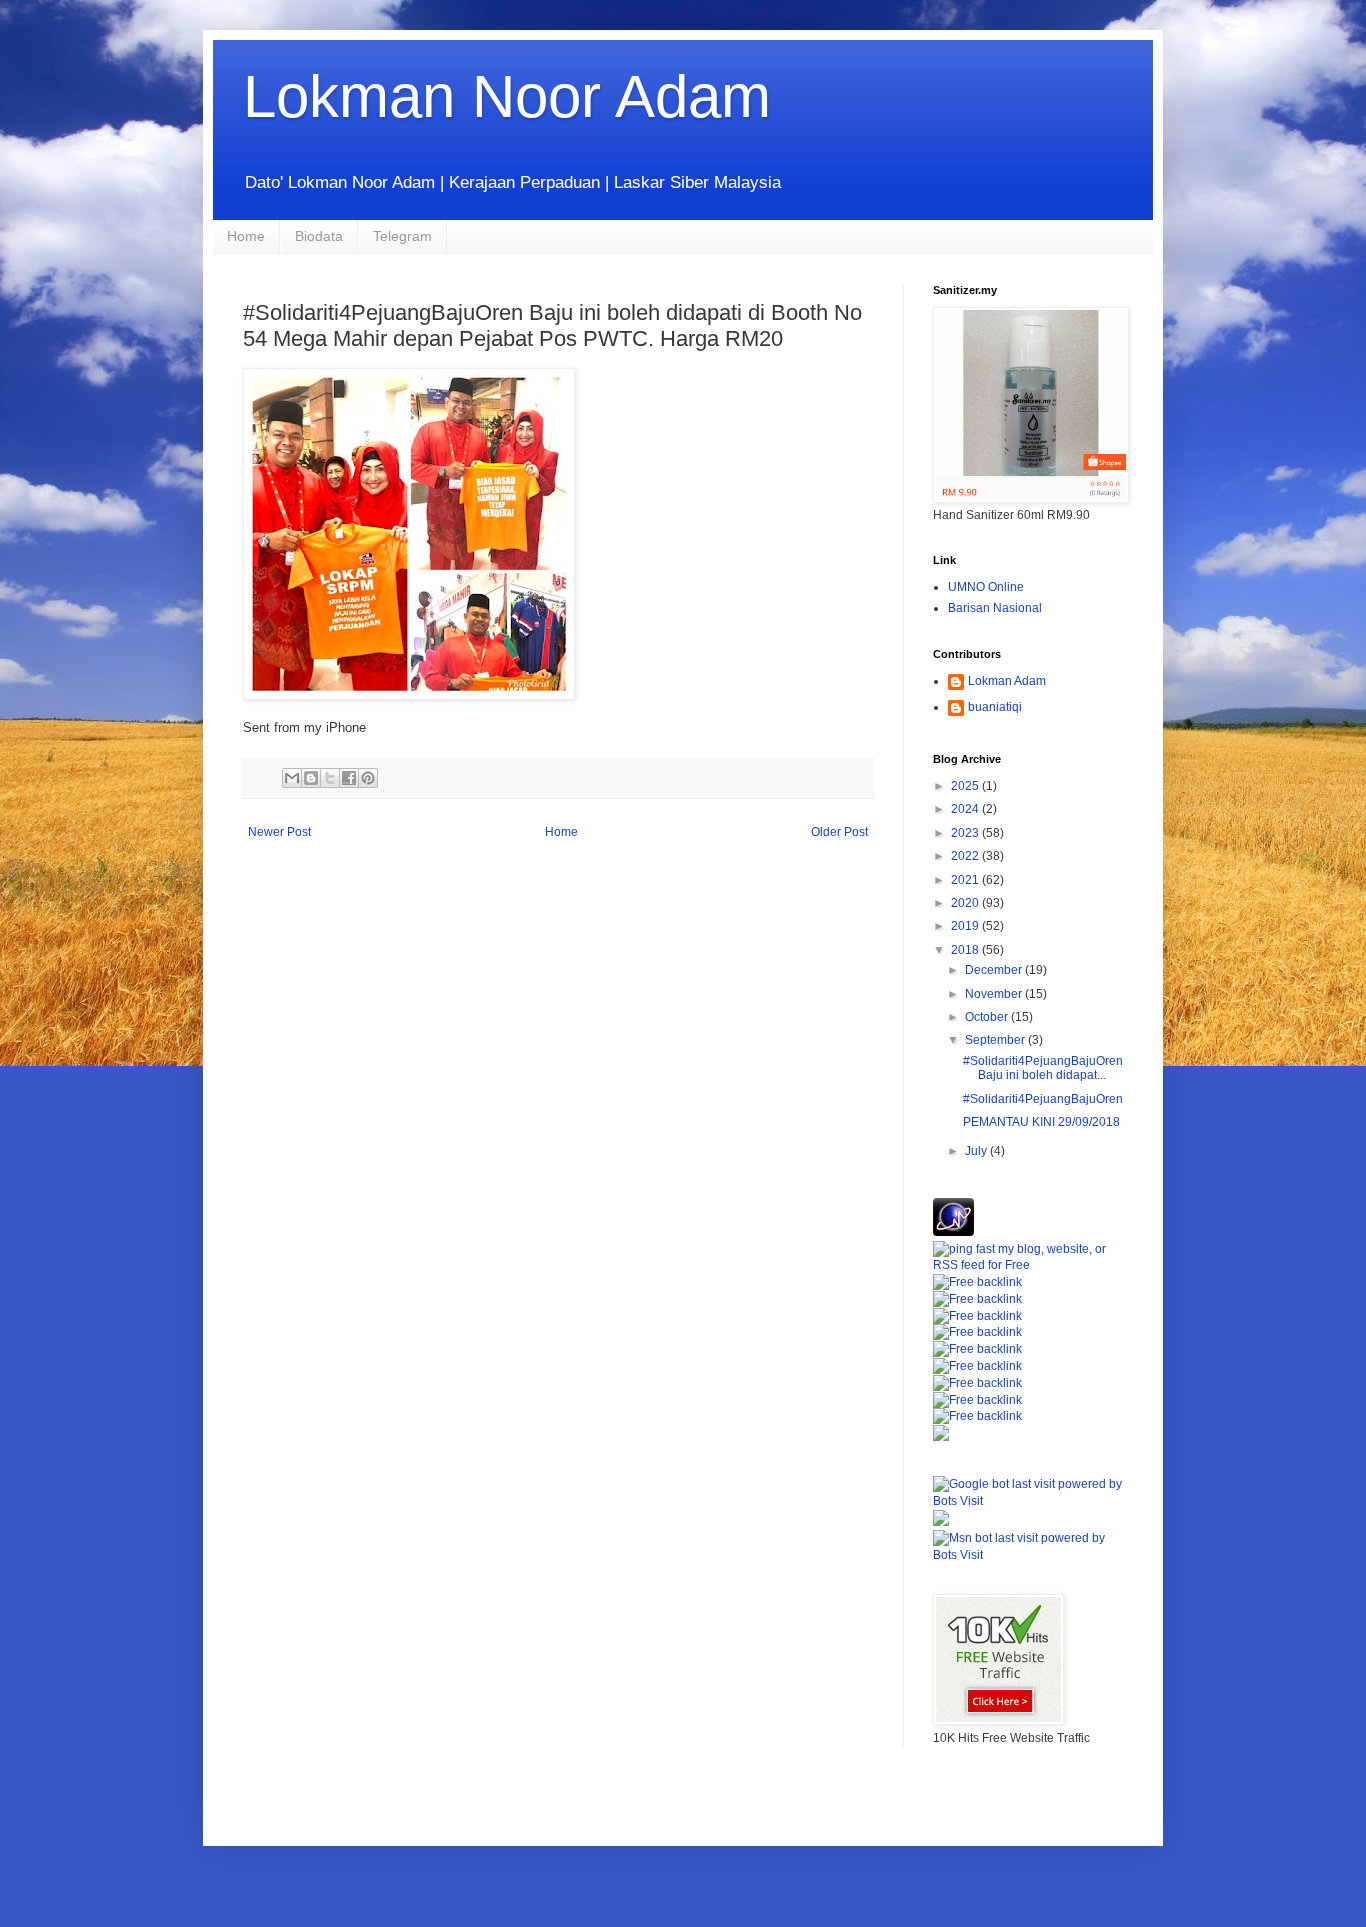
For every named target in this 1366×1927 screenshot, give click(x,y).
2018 (966, 950)
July (977, 1151)
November (995, 994)
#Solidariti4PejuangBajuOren (1043, 1099)
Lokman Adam (1007, 681)
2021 (966, 880)
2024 (966, 809)
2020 (966, 903)
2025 (966, 786)
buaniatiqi (995, 707)
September (996, 1040)
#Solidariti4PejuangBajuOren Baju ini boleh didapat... (1043, 1068)
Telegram (402, 236)
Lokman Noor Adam (507, 96)
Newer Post (279, 832)
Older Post (839, 832)
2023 (966, 833)
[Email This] (292, 778)
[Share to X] (330, 778)
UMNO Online (986, 587)
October (988, 1017)
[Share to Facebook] (349, 778)
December (995, 970)
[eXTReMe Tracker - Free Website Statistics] (953, 1232)
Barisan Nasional (995, 608)
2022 (966, 856)
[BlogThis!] (311, 778)
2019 (966, 926)
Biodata (319, 236)
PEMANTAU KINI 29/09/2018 (1041, 1122)
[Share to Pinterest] (368, 778)
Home (246, 236)
